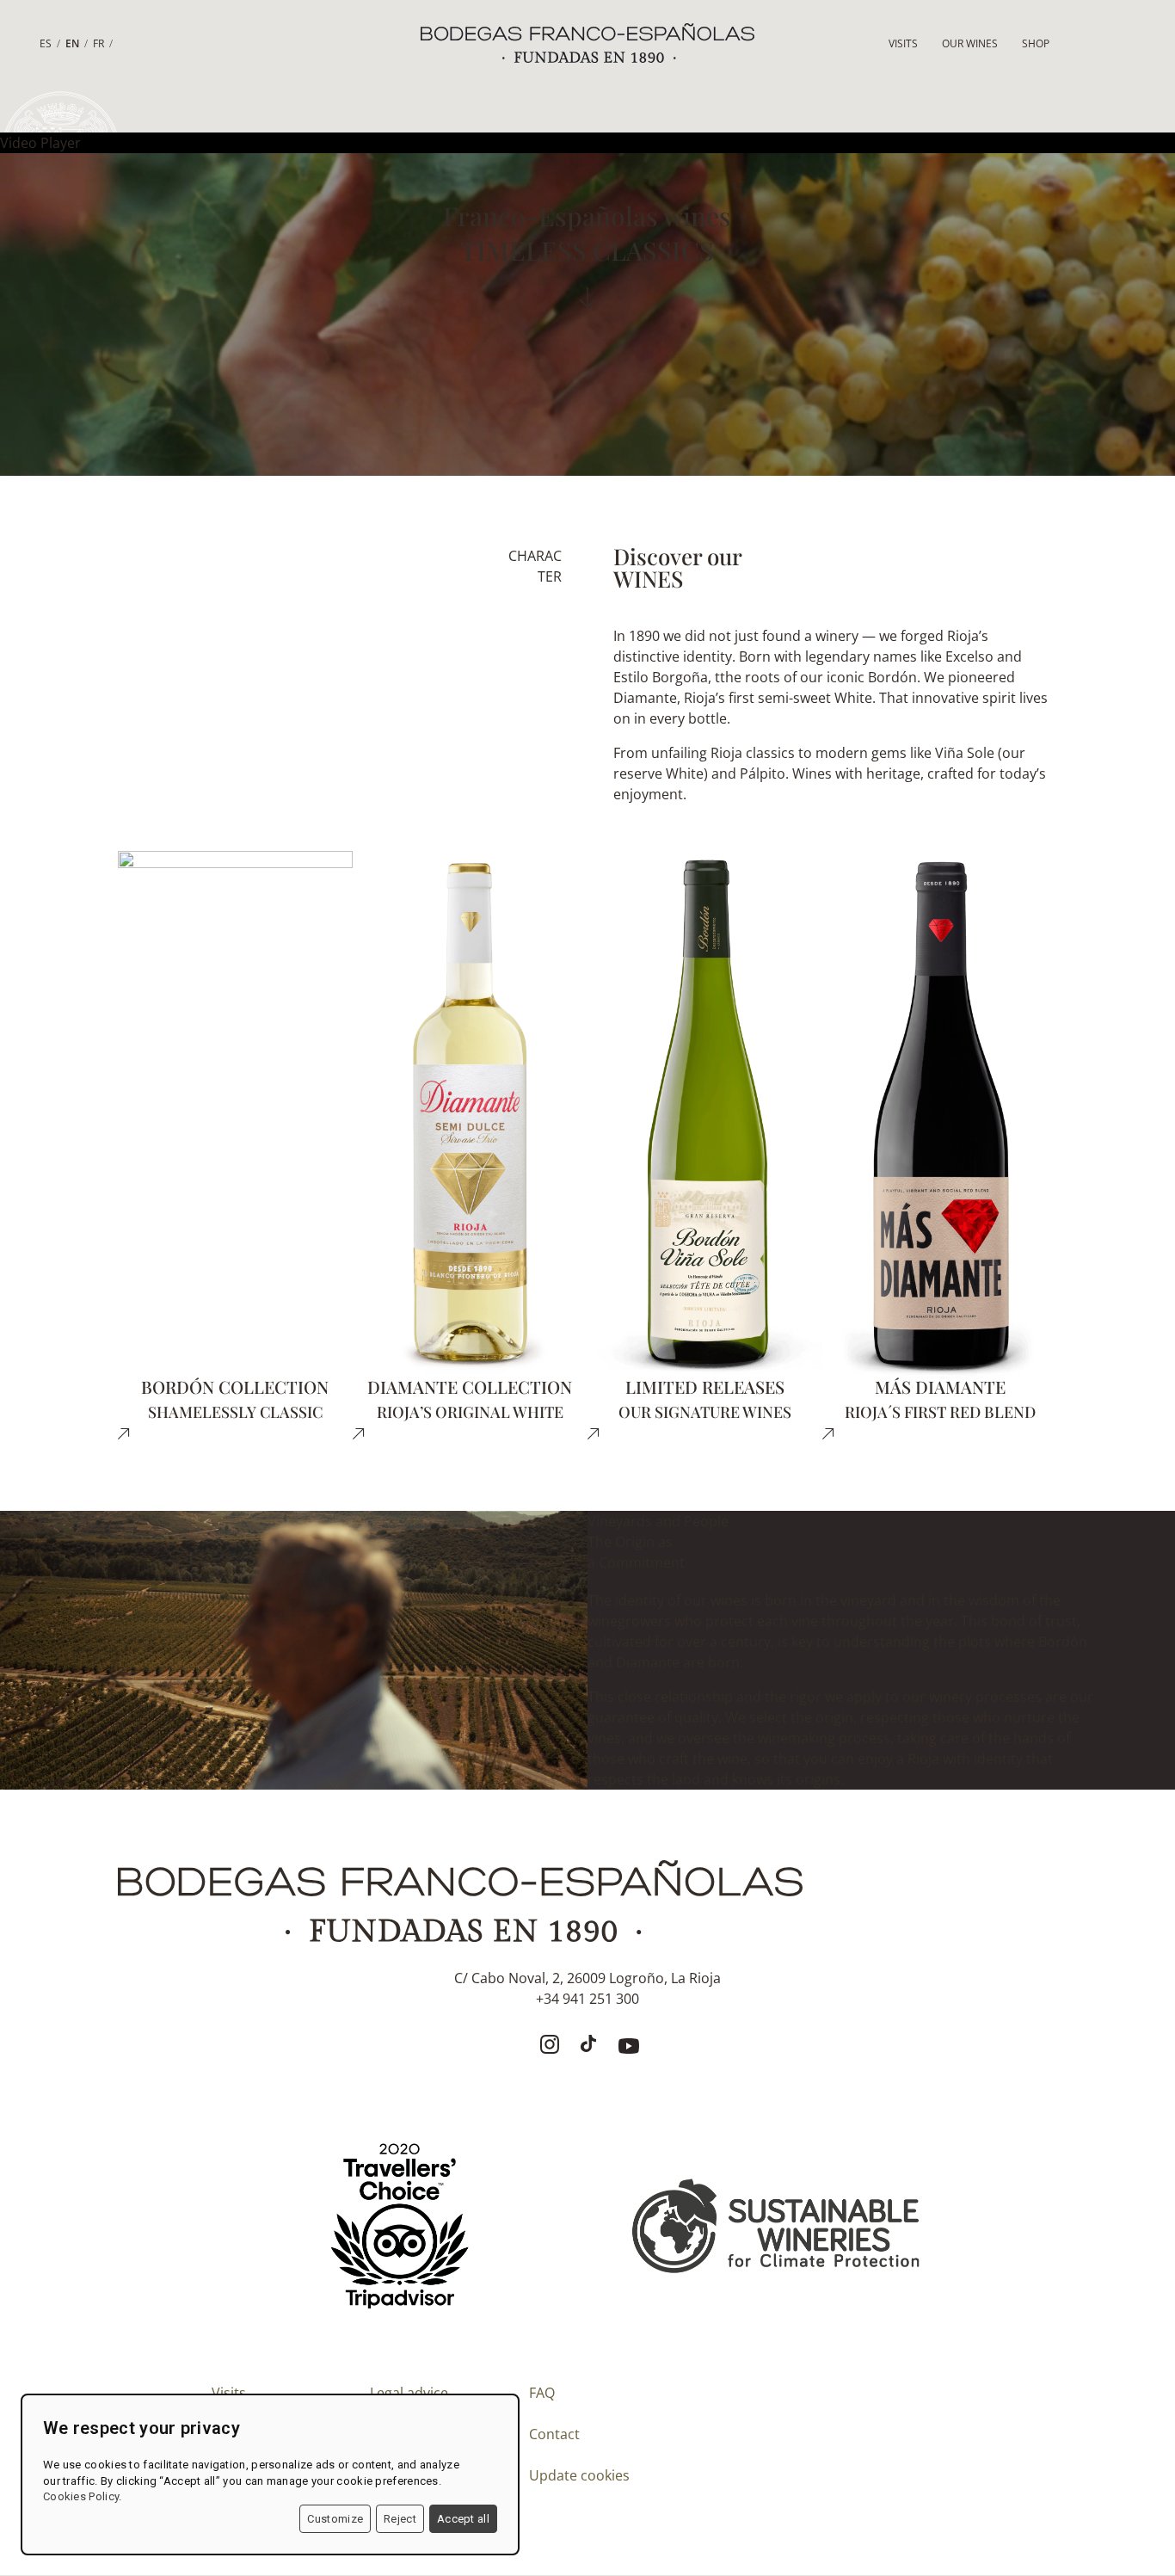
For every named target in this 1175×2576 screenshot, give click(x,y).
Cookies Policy (81, 2496)
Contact (554, 2434)
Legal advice (409, 2393)
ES (46, 43)
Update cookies (579, 2475)
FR (98, 43)
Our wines (970, 43)
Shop (1036, 43)
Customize (335, 2519)
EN (72, 43)
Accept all (463, 2519)
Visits (903, 43)
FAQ (542, 2393)
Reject (400, 2519)
